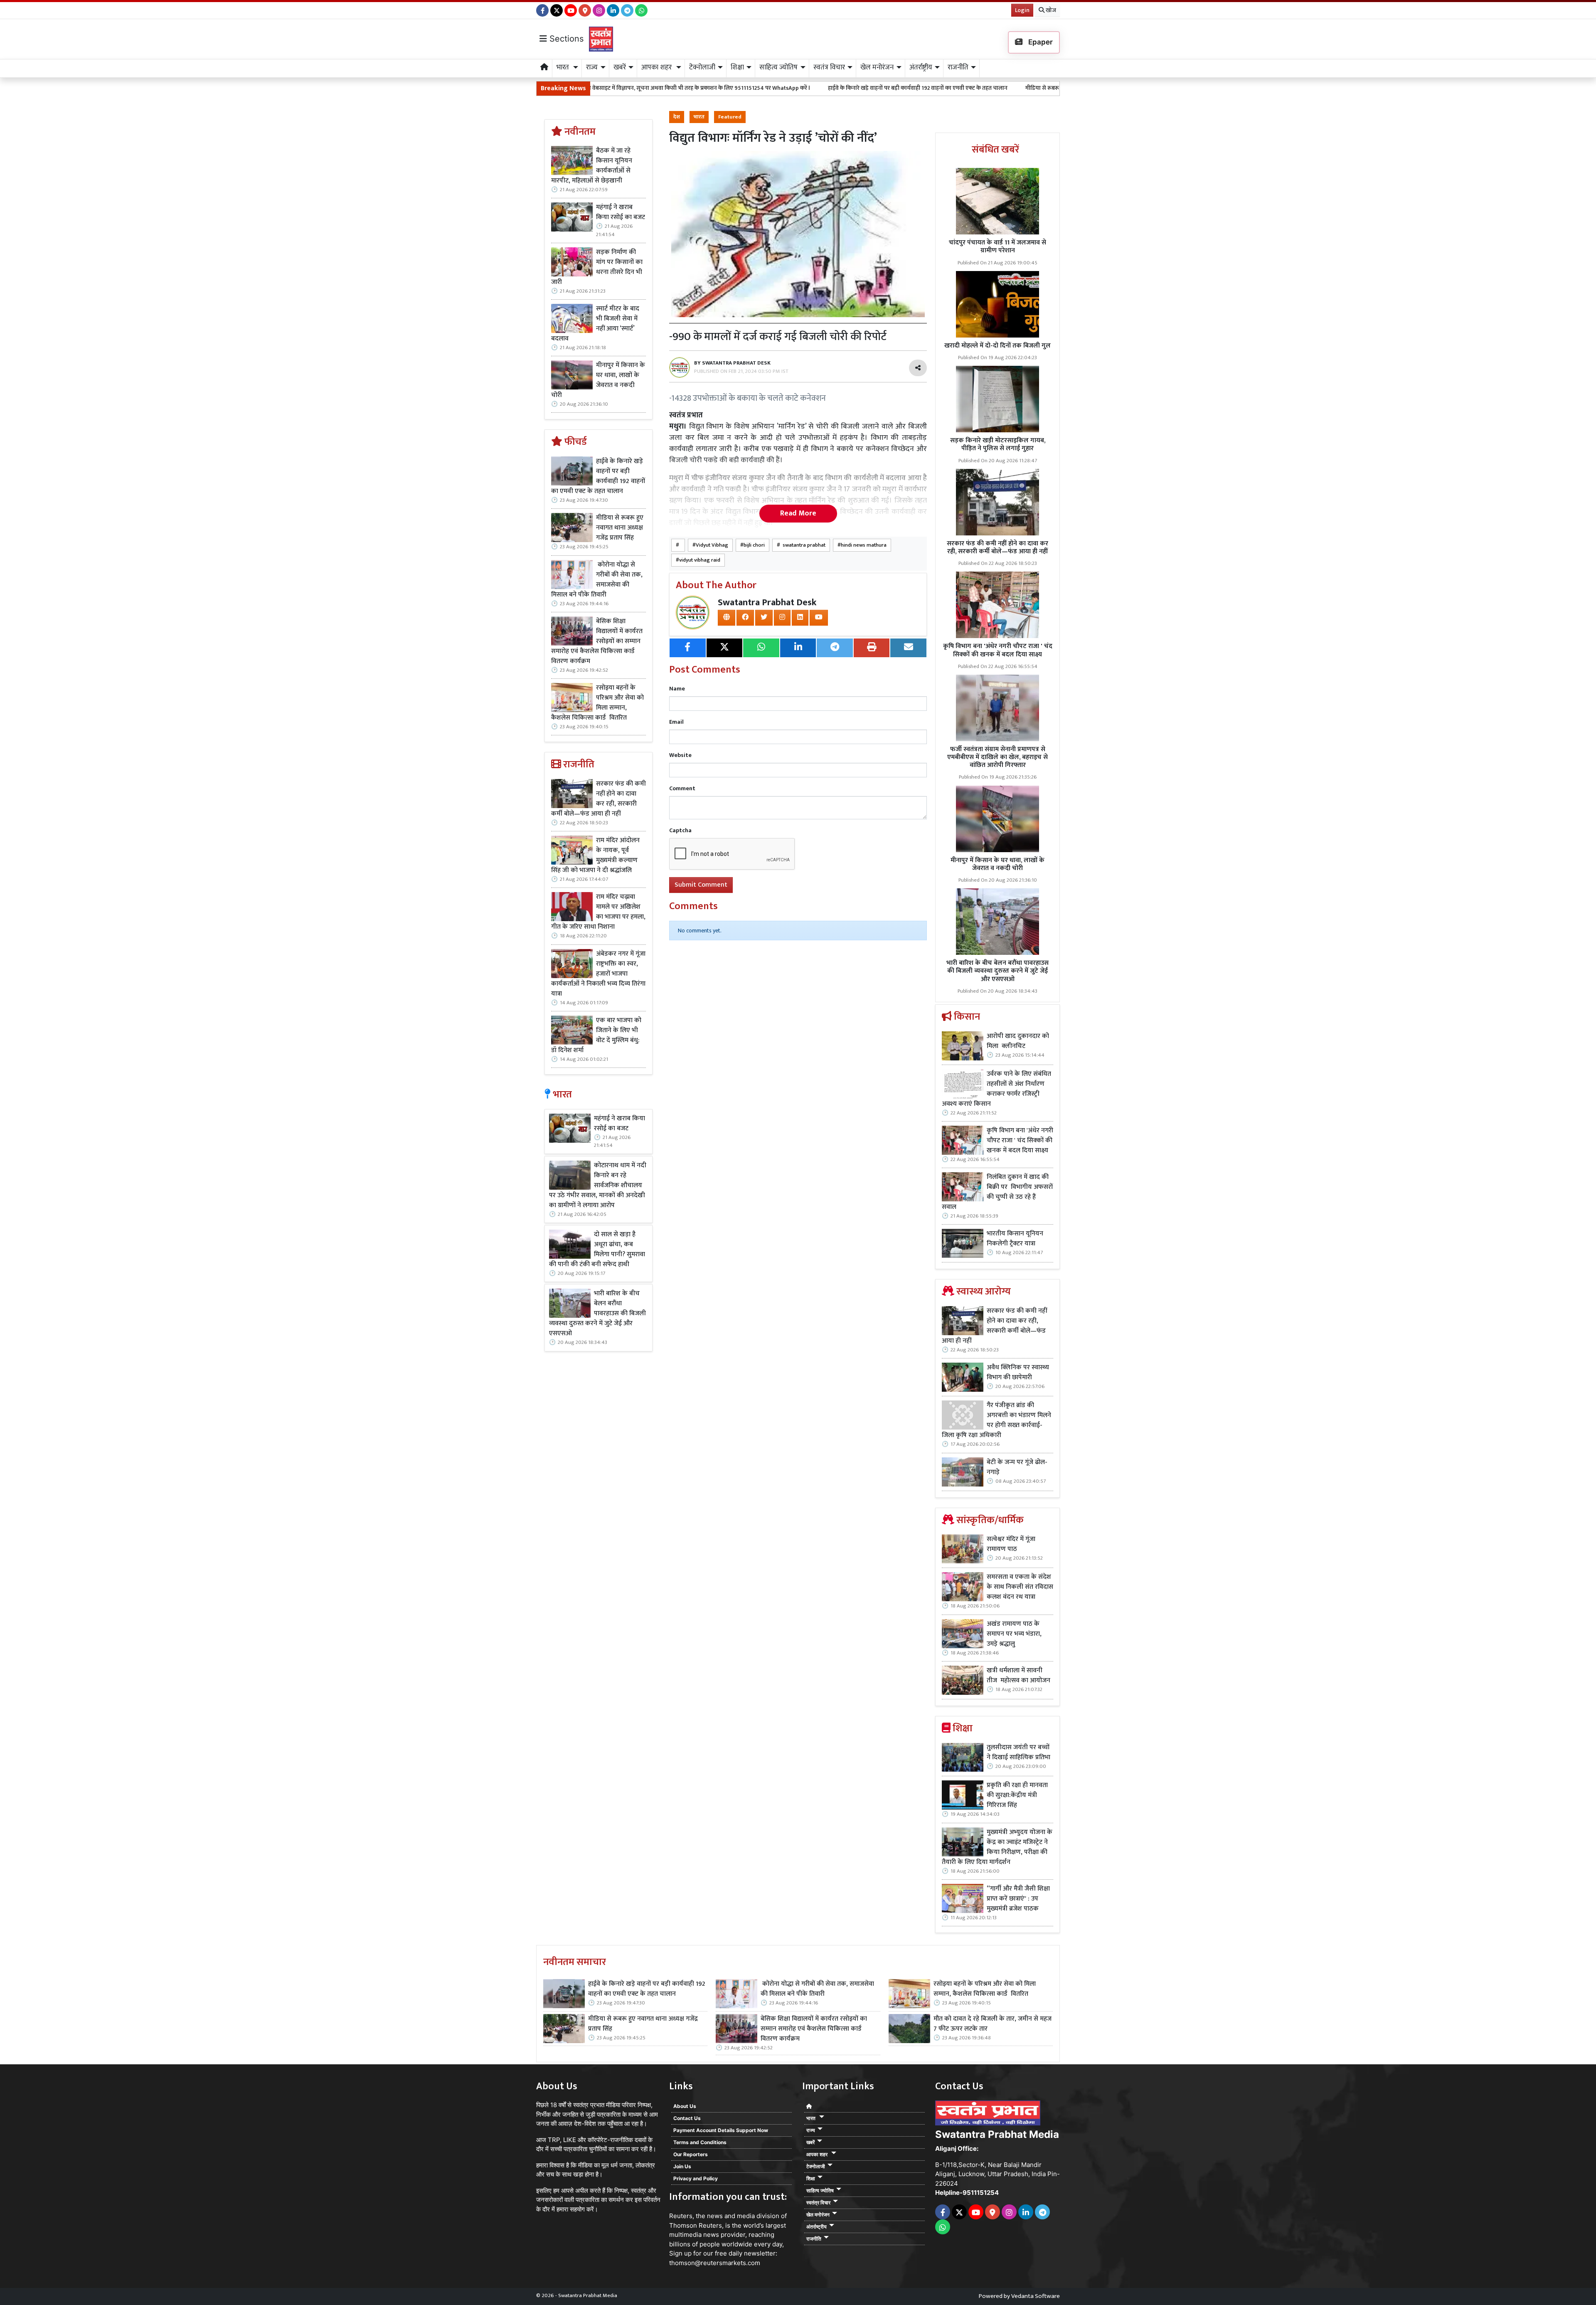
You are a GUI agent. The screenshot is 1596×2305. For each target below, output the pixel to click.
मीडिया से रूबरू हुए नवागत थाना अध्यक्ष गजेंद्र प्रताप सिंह (900, 88)
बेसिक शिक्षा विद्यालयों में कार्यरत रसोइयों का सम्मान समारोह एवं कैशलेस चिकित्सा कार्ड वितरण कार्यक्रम (597, 641)
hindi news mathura (864, 545)
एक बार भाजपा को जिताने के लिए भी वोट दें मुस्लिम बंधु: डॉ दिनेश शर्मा (596, 1035)
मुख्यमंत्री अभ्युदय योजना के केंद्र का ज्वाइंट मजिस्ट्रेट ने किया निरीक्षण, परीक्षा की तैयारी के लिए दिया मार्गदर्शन (997, 1847)
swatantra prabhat (803, 545)
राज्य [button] (592, 67)
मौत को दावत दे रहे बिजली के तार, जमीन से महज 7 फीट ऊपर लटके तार (993, 2024)
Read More (798, 513)
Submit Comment (701, 885)
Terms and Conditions (700, 2142)
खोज (1050, 10)
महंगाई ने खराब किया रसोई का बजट (621, 212)
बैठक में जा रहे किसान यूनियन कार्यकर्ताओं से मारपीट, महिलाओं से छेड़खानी (592, 166)
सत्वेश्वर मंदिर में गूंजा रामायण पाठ (1011, 1544)
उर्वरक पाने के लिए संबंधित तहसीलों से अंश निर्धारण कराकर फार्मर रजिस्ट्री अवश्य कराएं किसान (996, 1089)
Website (680, 755)
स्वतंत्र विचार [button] (829, 67)
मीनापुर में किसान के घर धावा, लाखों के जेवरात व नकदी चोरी (598, 380)
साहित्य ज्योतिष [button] (778, 67)
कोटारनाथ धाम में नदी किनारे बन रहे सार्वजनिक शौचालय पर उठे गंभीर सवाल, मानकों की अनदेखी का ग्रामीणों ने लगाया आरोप (598, 1186)
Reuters (681, 2216)
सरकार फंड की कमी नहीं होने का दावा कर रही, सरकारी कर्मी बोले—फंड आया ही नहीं (598, 799)
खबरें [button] (620, 67)
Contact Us (687, 2118)
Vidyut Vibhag (712, 545)
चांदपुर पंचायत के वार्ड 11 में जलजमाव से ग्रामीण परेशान (997, 247)
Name (677, 689)
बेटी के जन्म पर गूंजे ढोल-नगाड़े (1017, 1467)
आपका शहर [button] (657, 67)
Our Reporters (691, 2154)
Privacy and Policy (696, 2178)
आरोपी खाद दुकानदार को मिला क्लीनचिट (1018, 1041)
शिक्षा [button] (737, 67)
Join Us (682, 2166)
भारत (699, 117)
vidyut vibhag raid (700, 560)
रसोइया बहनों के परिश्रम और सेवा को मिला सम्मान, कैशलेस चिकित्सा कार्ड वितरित (597, 703)
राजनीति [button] (958, 67)
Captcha (680, 830)
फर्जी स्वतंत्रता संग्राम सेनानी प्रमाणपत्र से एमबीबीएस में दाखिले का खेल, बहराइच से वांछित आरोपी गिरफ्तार (997, 757)
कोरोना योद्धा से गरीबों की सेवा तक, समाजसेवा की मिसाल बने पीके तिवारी (1056, 88)
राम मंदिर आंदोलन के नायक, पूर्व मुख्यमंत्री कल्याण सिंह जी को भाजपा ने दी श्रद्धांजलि (595, 855)
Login (1022, 10)
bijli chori (754, 545)
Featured (730, 117)
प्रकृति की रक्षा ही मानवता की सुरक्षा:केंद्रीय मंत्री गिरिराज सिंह (1017, 1795)
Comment (682, 788)
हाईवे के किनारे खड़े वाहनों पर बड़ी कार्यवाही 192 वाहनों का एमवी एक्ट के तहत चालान (732, 88)
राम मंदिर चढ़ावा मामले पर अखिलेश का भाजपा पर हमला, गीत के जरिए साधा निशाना (598, 912)
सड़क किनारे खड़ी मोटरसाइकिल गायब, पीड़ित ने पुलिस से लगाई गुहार (998, 444)
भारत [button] (564, 67)
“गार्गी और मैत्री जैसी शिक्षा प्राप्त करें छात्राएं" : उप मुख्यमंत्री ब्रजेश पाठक (1018, 1899)
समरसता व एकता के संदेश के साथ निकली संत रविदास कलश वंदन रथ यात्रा (1020, 1587)
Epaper (1040, 42)
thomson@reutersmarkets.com (715, 2263)
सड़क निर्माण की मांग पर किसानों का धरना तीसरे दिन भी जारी (597, 267)
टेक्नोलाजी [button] (702, 67)
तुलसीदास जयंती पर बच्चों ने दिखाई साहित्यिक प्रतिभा (1018, 1753)
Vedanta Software (1036, 2296)
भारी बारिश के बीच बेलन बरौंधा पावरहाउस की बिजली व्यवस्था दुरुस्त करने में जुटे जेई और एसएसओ (597, 1314)
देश (677, 117)
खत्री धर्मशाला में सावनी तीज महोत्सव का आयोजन (1019, 1676)
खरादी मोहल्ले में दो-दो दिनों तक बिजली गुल (997, 346)
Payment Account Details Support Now (721, 2130)
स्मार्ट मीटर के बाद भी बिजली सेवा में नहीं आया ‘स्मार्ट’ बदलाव (595, 324)
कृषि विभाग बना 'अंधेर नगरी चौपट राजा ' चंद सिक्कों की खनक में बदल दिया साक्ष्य (998, 650)
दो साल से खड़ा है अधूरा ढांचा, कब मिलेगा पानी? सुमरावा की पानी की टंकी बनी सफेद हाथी (597, 1250)
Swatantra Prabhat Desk (767, 603)
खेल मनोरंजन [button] (877, 67)
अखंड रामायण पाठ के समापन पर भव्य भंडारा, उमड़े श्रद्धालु (1014, 1634)
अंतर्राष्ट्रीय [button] (921, 67)
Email (676, 722)
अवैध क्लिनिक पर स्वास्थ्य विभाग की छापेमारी (1018, 1373)
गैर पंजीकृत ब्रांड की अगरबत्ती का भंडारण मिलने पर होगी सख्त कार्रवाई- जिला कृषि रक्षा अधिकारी (996, 1420)
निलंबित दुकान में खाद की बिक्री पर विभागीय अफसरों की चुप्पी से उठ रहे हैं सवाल (997, 1192)
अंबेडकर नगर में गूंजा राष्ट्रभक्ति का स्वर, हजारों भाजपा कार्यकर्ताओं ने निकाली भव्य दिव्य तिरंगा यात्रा (598, 974)
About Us (685, 2106)
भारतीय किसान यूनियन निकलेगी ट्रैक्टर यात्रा (1015, 1239)
